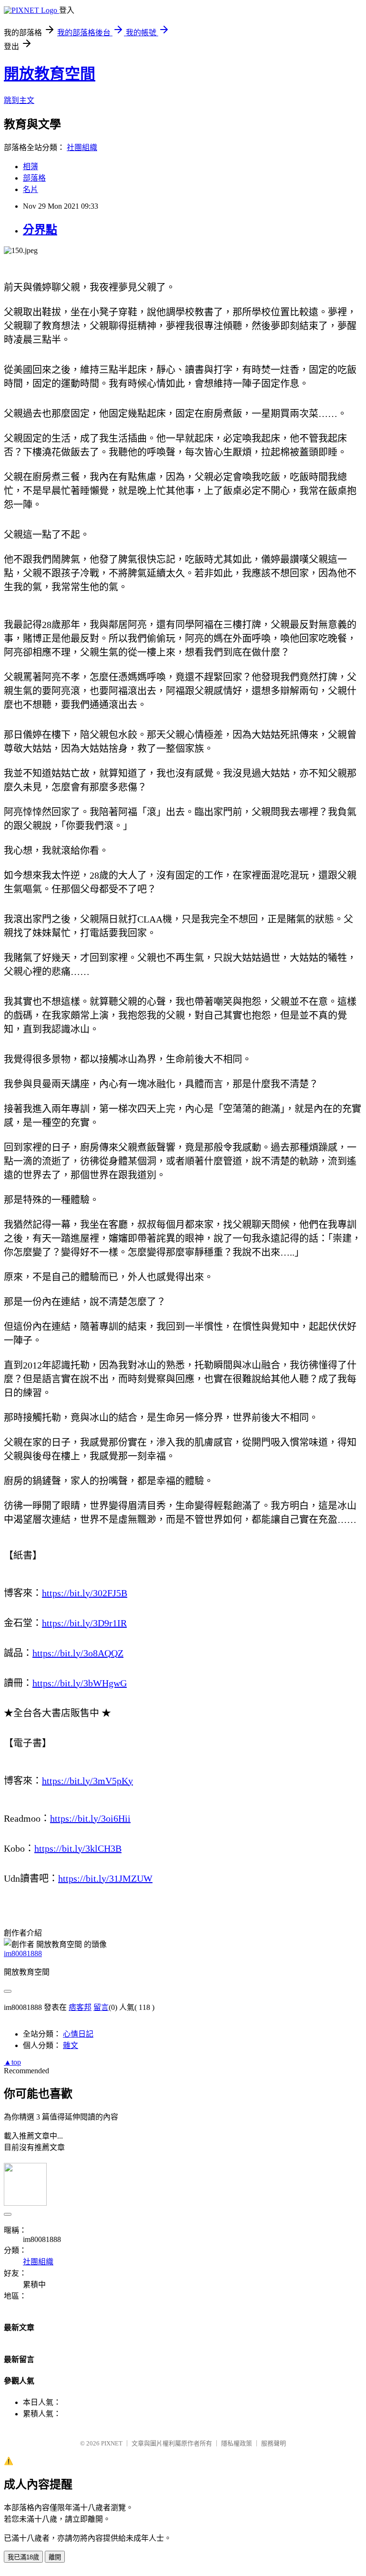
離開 (55, 2557)
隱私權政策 (237, 2443)
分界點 (40, 230)
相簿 (30, 167)
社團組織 (82, 147)
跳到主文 (19, 100)
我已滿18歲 (23, 2557)
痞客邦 (80, 2007)
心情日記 (78, 2034)
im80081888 (23, 1953)
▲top (12, 2062)
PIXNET (112, 2443)
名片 (30, 189)
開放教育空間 (50, 74)
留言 (101, 2007)
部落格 (34, 178)
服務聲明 (274, 2443)
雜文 (71, 2045)
